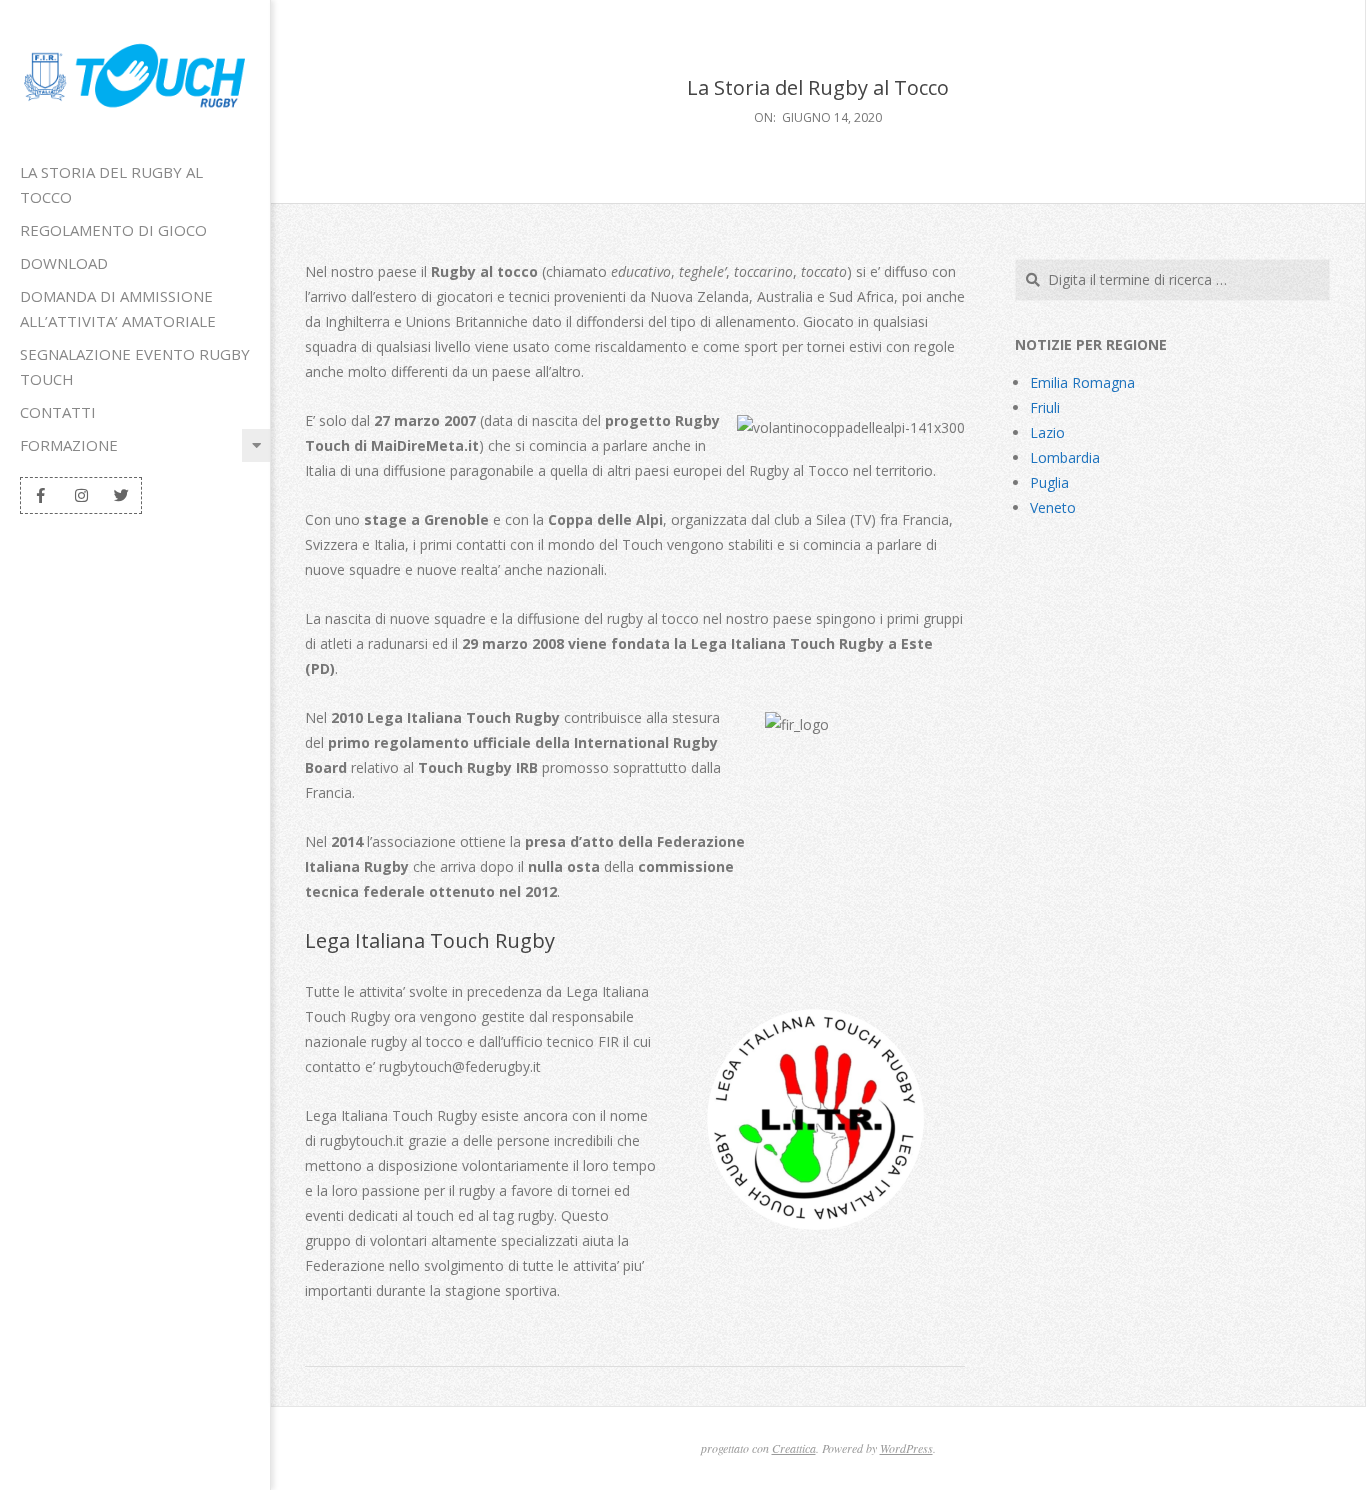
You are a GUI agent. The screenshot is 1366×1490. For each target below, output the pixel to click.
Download (64, 263)
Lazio (1047, 432)
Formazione (69, 445)
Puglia (1049, 482)
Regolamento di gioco (113, 230)
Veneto (1053, 507)
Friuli (1045, 407)
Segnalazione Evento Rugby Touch (135, 366)
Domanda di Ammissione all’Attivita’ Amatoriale (118, 308)
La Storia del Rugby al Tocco (111, 184)
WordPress (906, 1448)
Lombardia (1065, 457)
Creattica (794, 1448)
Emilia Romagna (1082, 382)
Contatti (58, 412)
